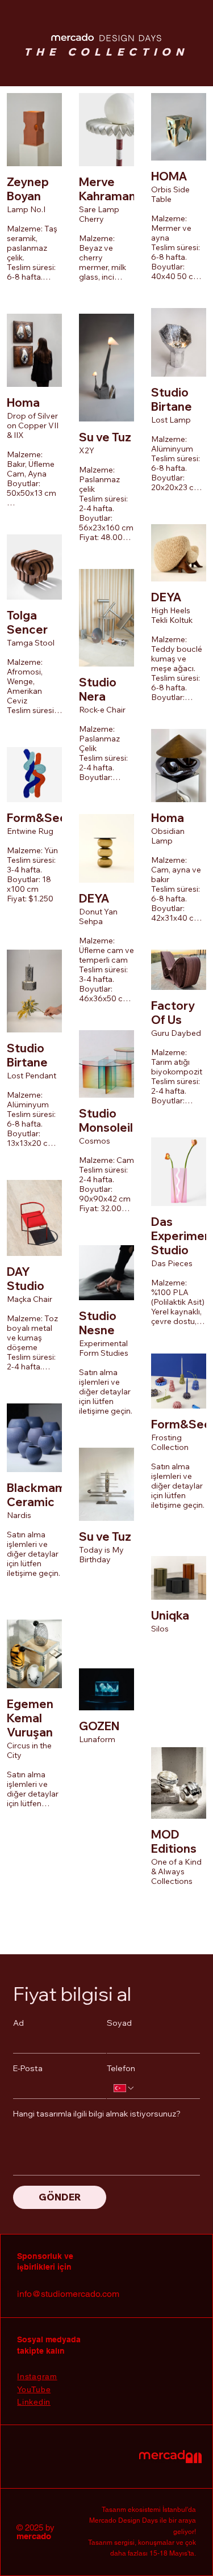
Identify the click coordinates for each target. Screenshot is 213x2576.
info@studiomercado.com (68, 2294)
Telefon (121, 2069)
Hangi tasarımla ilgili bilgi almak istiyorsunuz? (97, 2114)
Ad (18, 2023)
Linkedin (34, 2402)
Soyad (119, 2023)
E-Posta (28, 2069)
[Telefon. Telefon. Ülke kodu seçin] (124, 2088)
